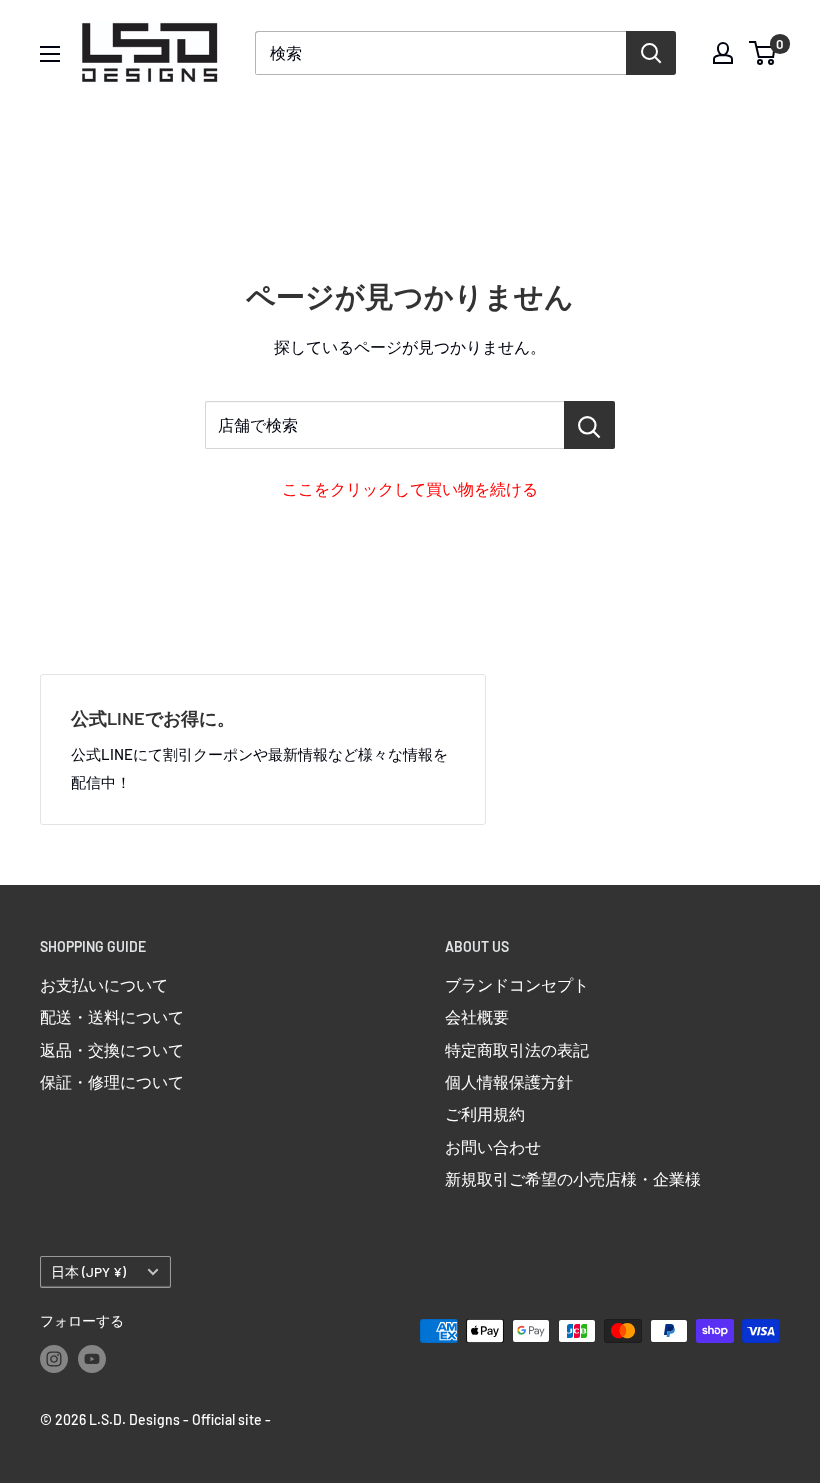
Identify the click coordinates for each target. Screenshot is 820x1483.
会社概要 (477, 1016)
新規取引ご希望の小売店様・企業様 (573, 1178)
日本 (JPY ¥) (88, 1271)
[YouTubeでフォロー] (92, 1359)
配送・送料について (112, 1016)
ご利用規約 (485, 1113)
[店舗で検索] (589, 425)
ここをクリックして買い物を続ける (410, 488)
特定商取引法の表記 (517, 1049)
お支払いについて (104, 984)
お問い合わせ (493, 1146)
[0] (763, 53)
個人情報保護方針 (509, 1081)
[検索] (651, 53)
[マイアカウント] (723, 53)
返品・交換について (112, 1049)
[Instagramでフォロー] (54, 1359)
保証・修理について (112, 1081)
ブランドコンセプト (517, 984)
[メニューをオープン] (50, 54)
